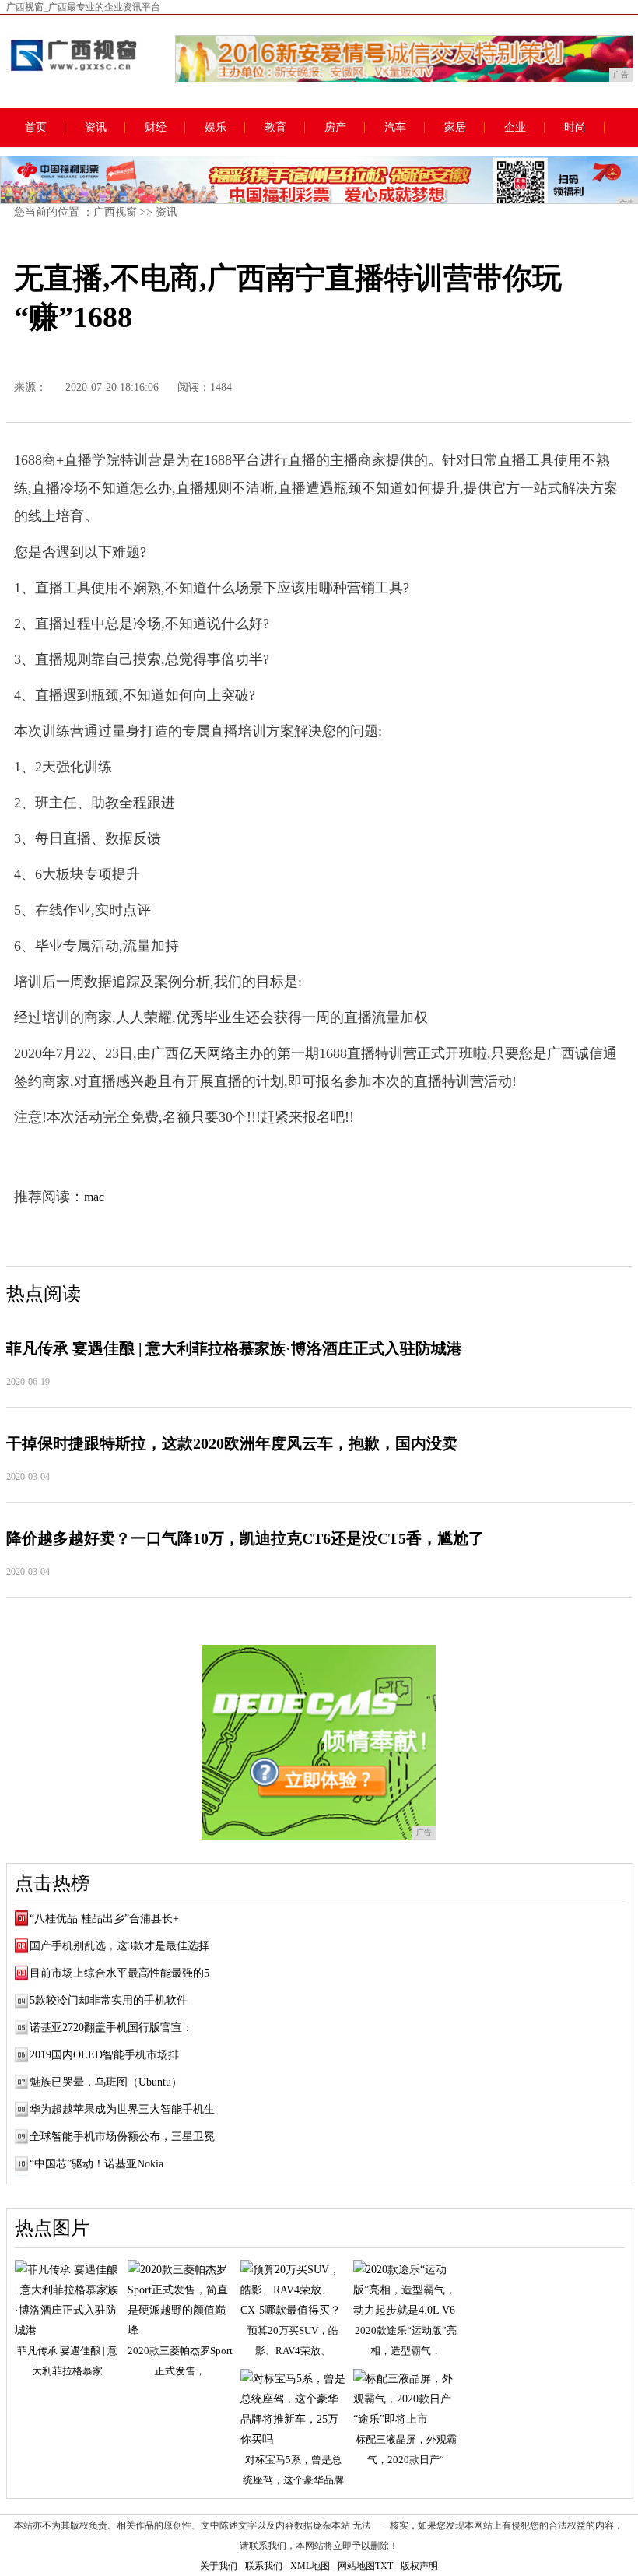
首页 (36, 128)
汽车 (395, 128)
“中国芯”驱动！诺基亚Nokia (96, 2164)
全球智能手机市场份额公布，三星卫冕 (122, 2137)
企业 (515, 128)
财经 (156, 128)
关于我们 (219, 2566)
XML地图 (310, 2566)
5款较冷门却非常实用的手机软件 (109, 2000)
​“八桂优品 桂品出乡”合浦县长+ (104, 1919)
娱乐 (216, 128)
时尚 (575, 128)
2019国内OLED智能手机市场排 (104, 2055)
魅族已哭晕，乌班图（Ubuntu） (106, 2082)
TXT (384, 2566)
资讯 (96, 128)
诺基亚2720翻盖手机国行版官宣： (111, 2028)
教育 (275, 128)
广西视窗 (115, 212)
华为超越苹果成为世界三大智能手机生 (122, 2109)
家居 (455, 128)
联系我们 (264, 2566)
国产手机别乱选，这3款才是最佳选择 (119, 1946)
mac (94, 1197)
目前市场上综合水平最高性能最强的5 (119, 1973)
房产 (335, 128)
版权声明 (419, 2566)
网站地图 (356, 2566)
